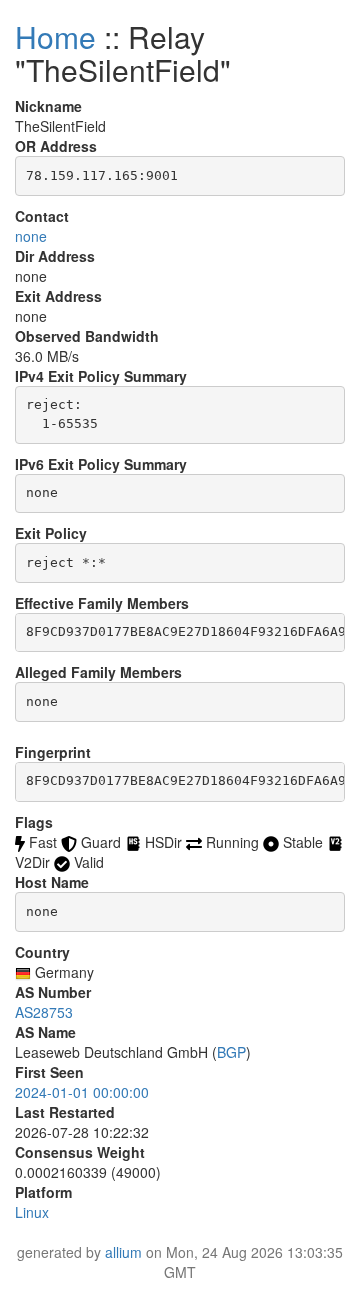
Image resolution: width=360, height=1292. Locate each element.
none (31, 236)
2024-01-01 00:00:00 (82, 1092)
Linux (32, 1212)
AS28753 (44, 1012)
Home (55, 36)
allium (123, 1252)
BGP (231, 1052)
